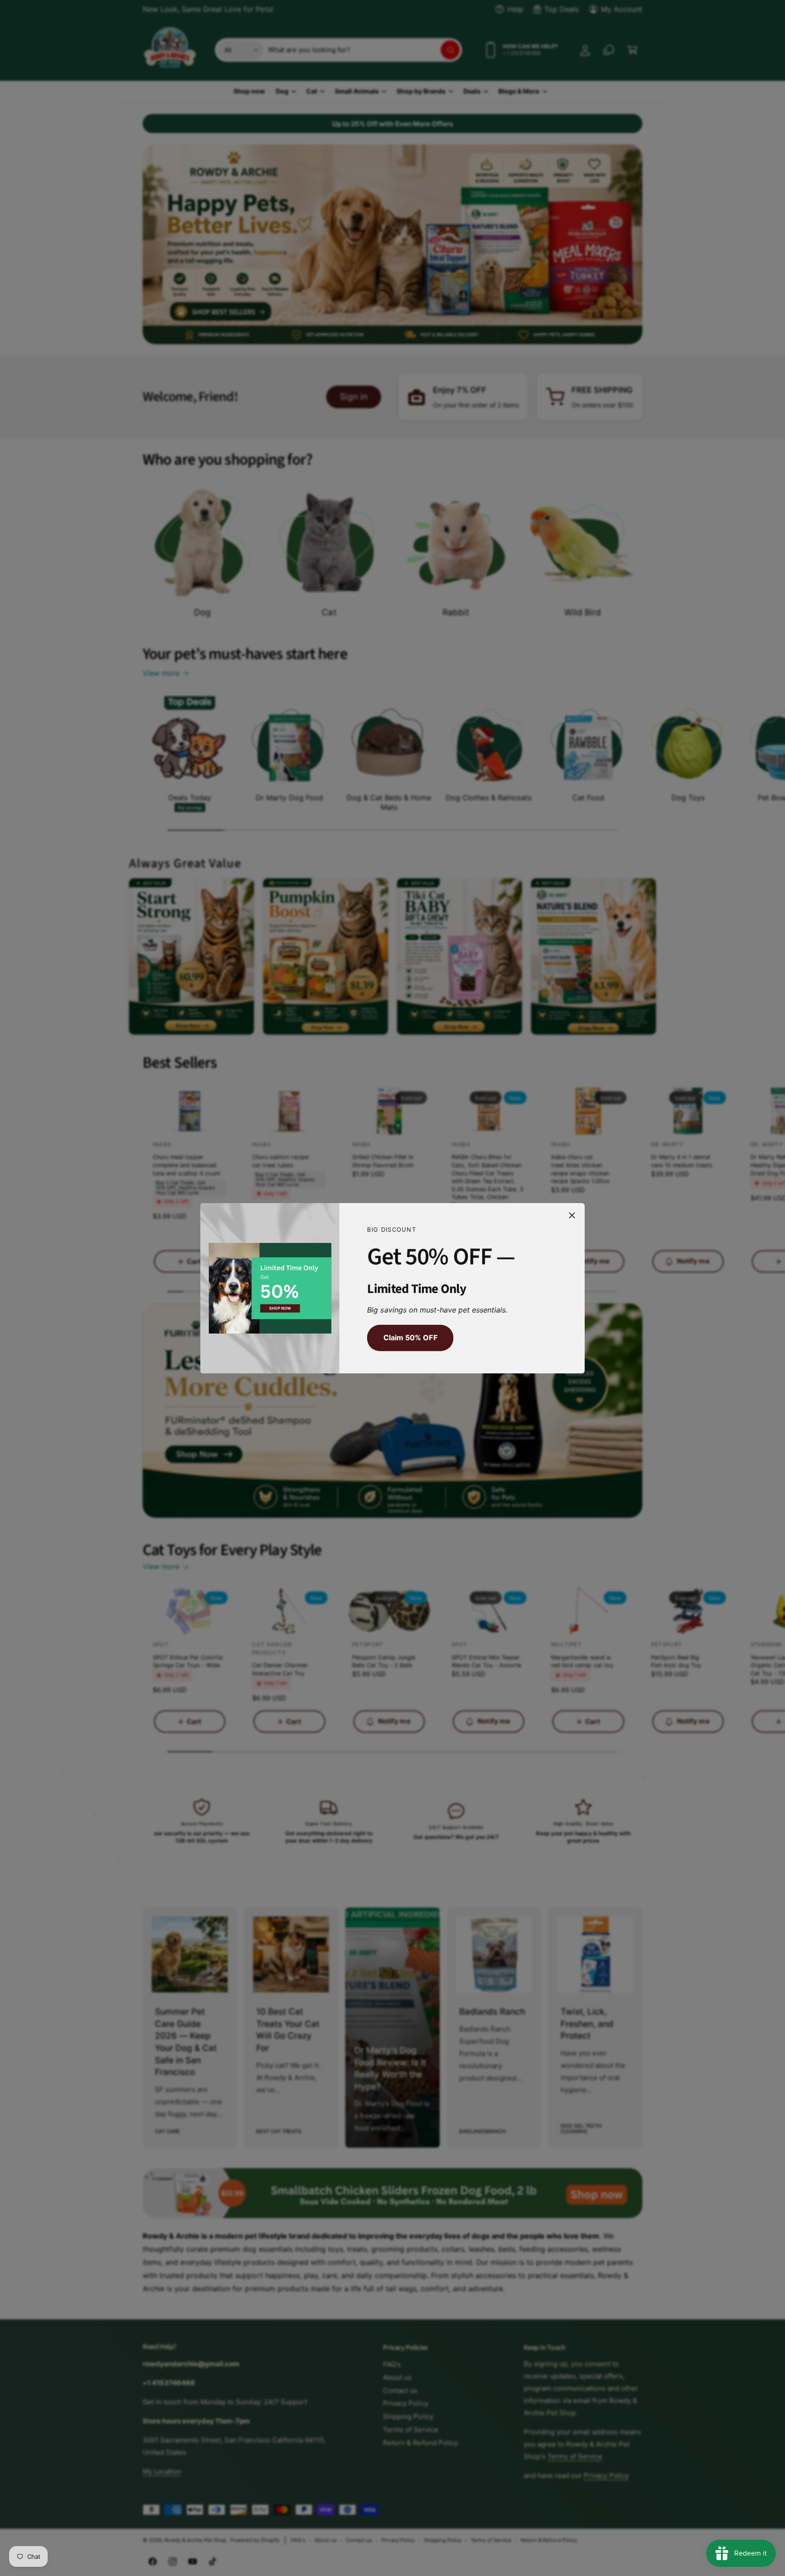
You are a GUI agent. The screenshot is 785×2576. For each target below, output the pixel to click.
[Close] (572, 1215)
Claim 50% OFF (410, 1338)
